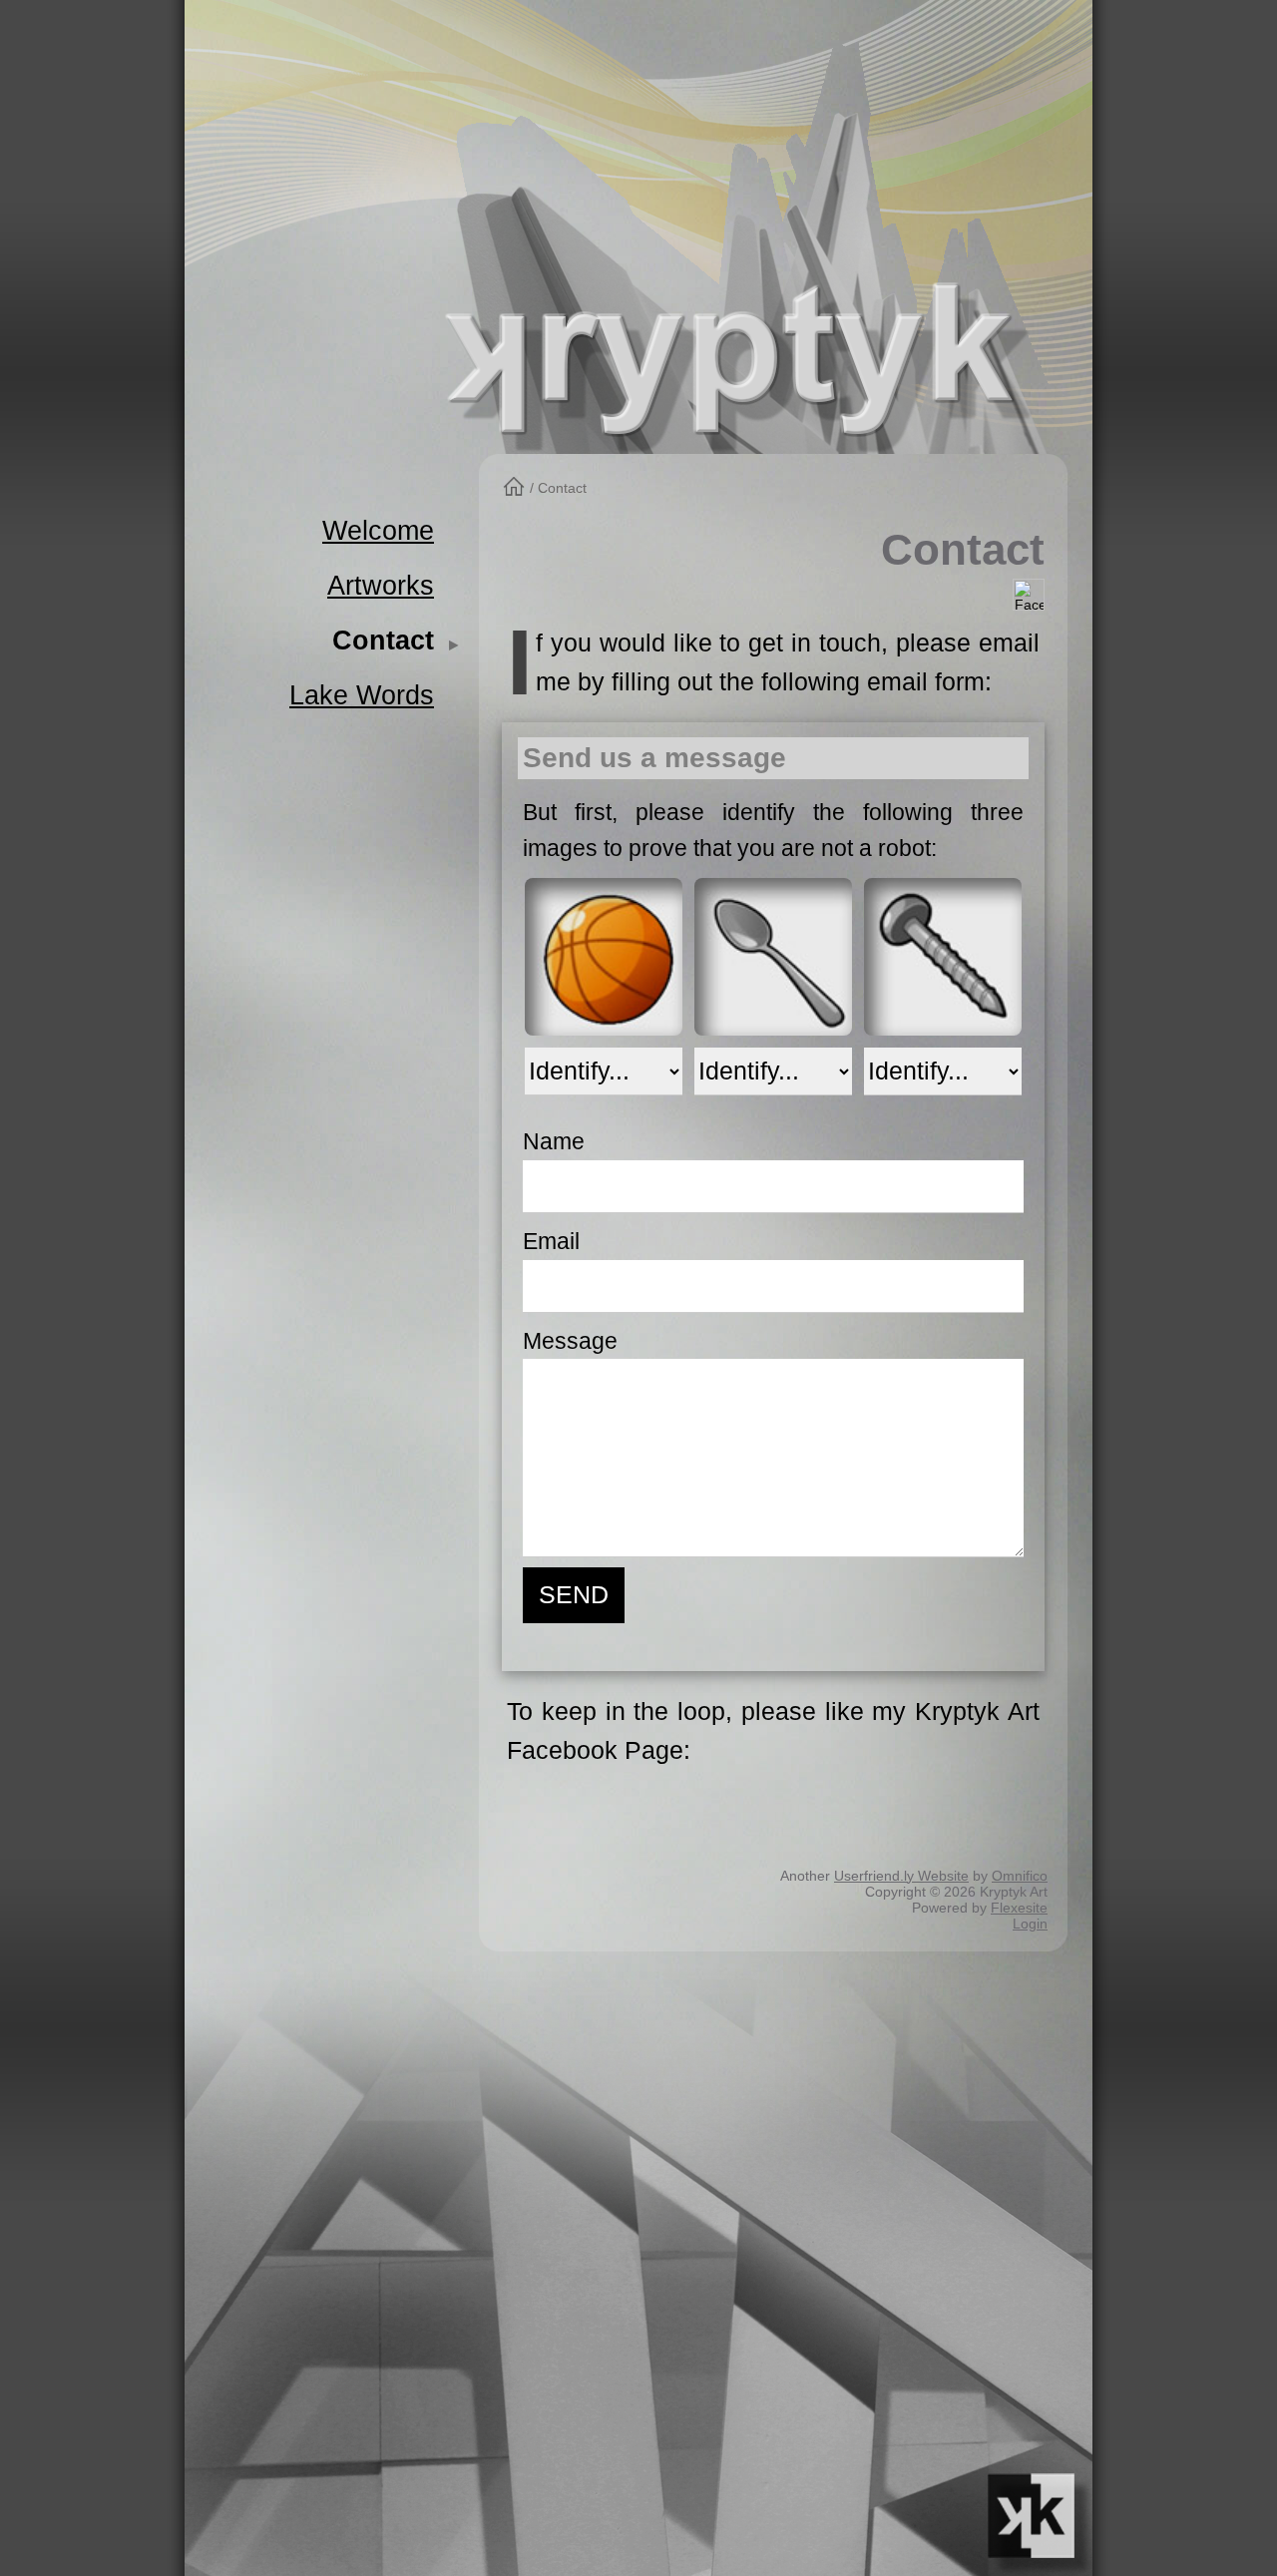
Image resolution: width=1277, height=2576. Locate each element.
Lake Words (362, 695)
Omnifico (1020, 1876)
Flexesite (1019, 1908)
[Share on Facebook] (1029, 594)
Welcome (378, 530)
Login (1030, 1924)
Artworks (381, 585)
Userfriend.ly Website (901, 1876)
